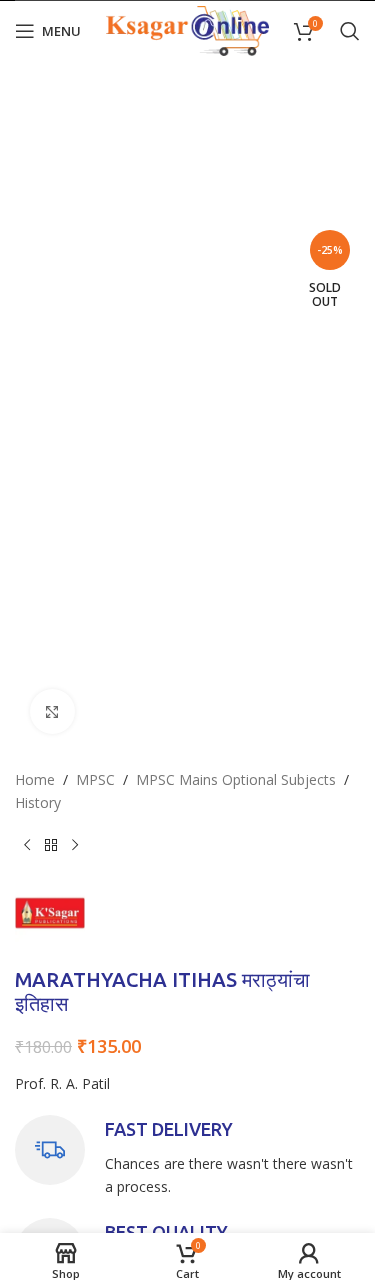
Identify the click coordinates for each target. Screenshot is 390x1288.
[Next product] (75, 846)
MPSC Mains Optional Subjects (236, 779)
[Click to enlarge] (52, 711)
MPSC (95, 779)
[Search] (350, 31)
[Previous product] (27, 846)
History (38, 802)
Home (35, 779)
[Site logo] (188, 29)
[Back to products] (51, 846)
